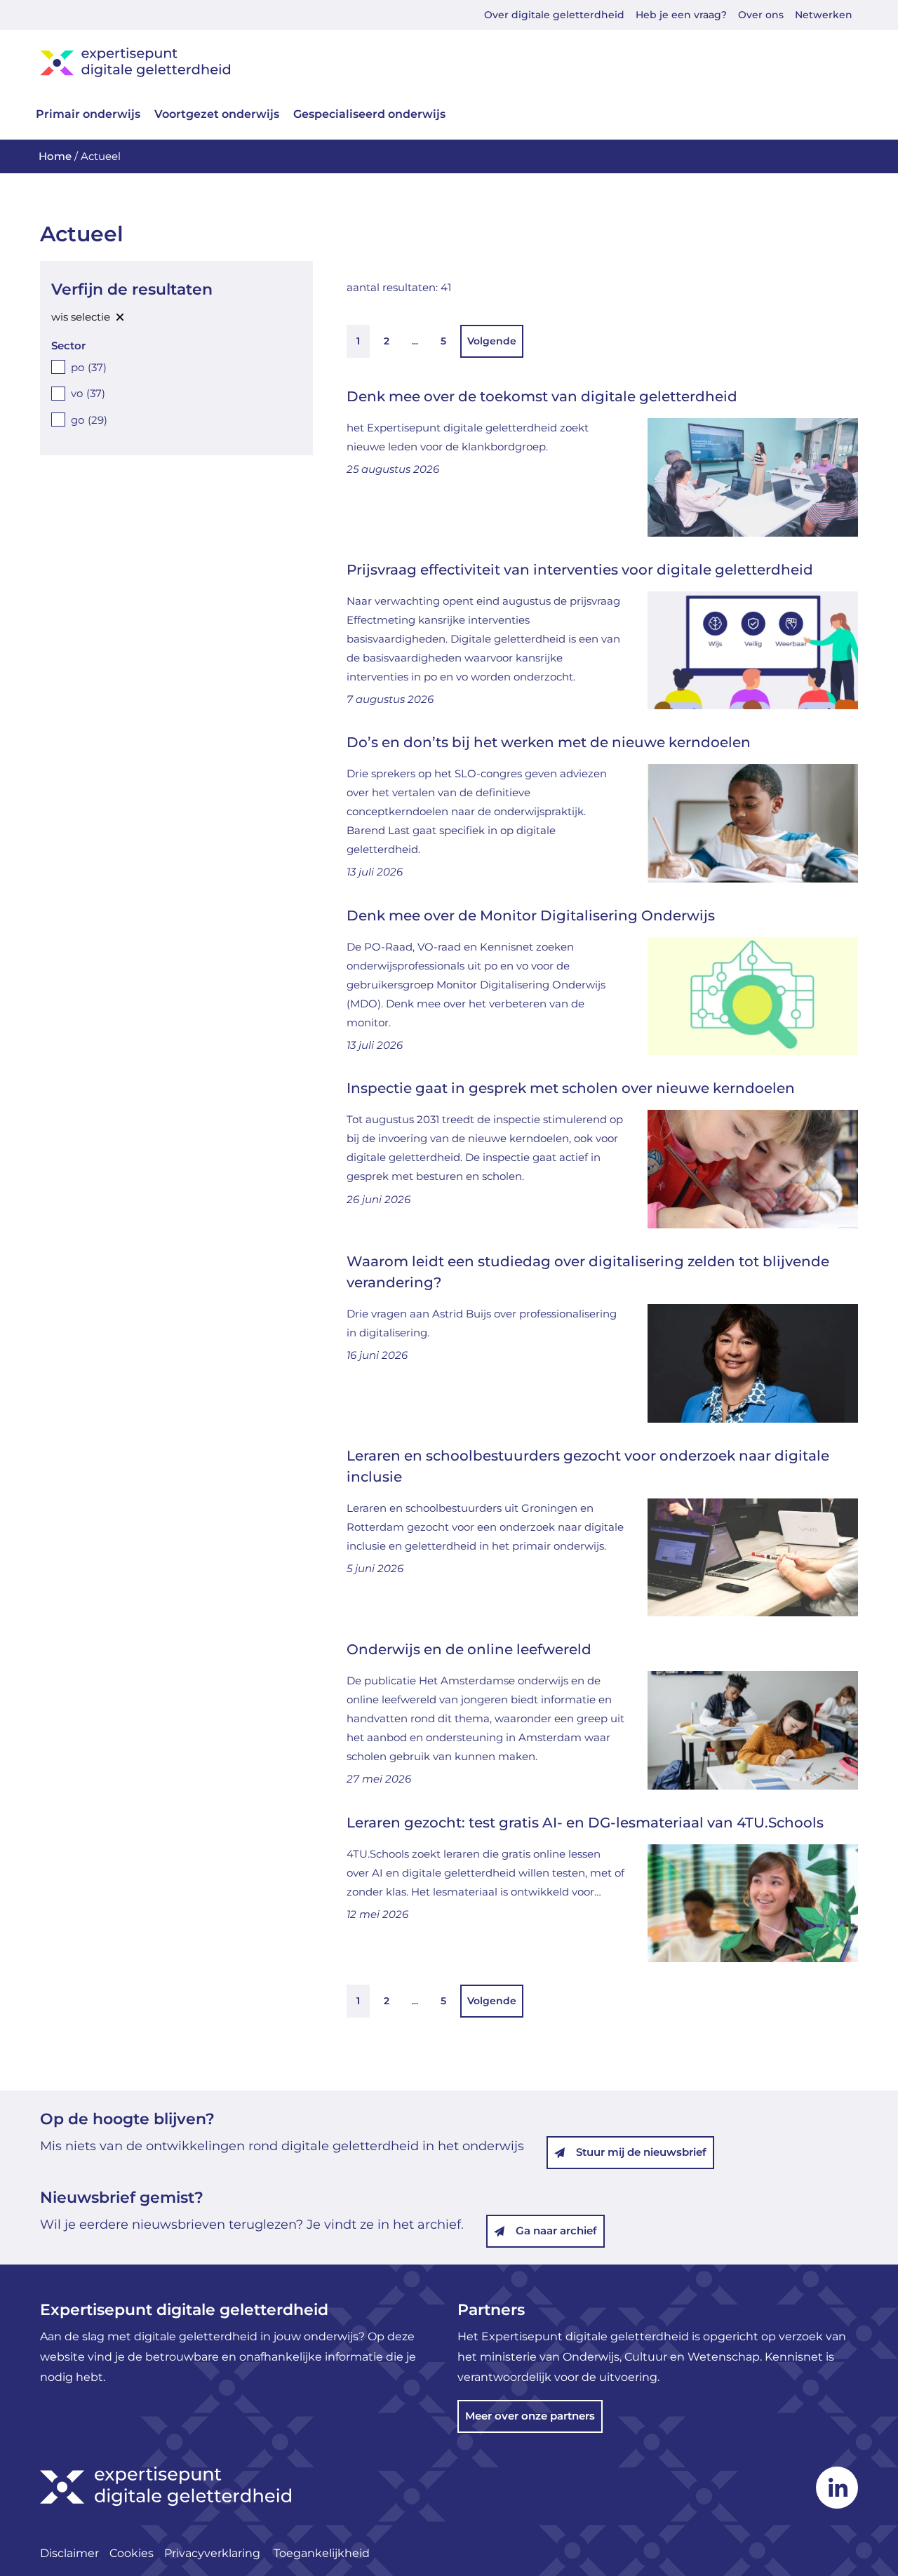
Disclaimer (69, 2553)
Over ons (761, 15)
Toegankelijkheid (322, 2553)
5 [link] (443, 341)
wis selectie (81, 317)
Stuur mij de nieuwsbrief (641, 2152)
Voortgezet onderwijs (217, 114)
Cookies (132, 2553)
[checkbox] (176, 367)
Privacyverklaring (214, 2553)
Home (55, 156)
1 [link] (358, 341)
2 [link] (387, 341)
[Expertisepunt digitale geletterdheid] (449, 62)
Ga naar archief (556, 2230)
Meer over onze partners (530, 2416)
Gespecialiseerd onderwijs (369, 114)
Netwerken (824, 15)
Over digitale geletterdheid (554, 15)
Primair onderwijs (88, 114)
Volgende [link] (492, 341)
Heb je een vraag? (681, 15)
